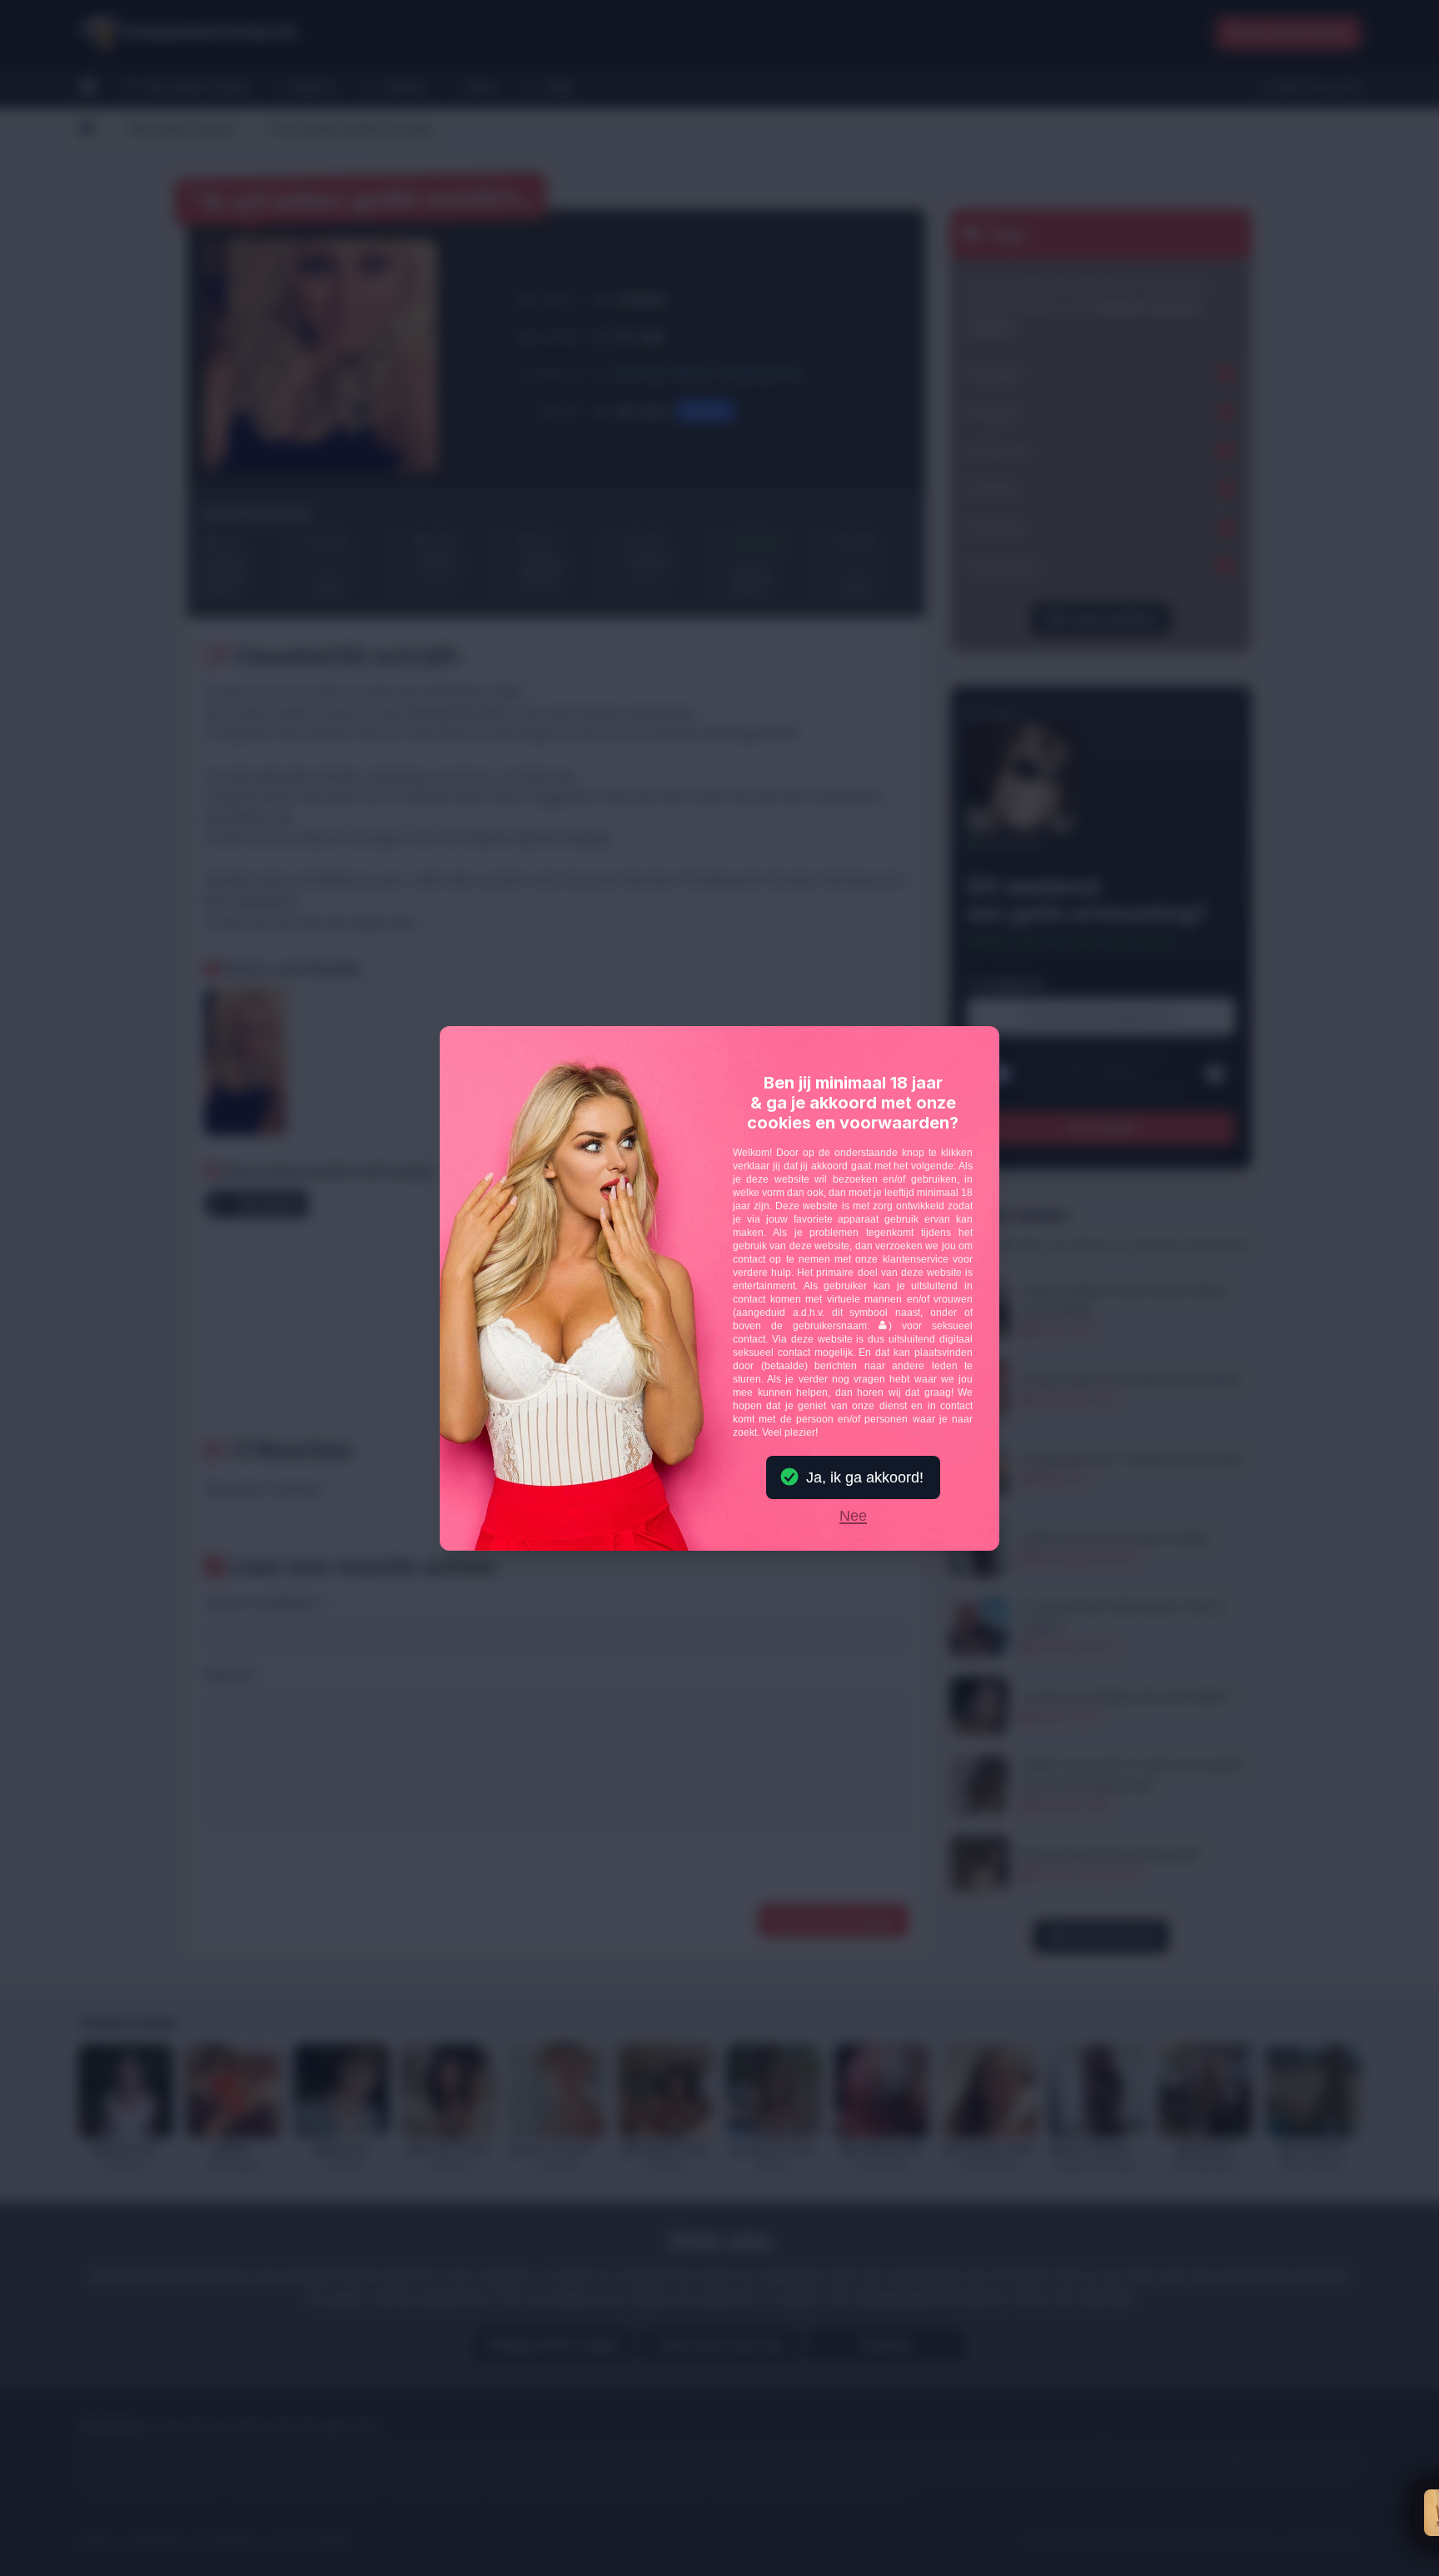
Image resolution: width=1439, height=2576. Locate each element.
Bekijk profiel (1199, 2521)
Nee (853, 1517)
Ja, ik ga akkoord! (865, 1477)
